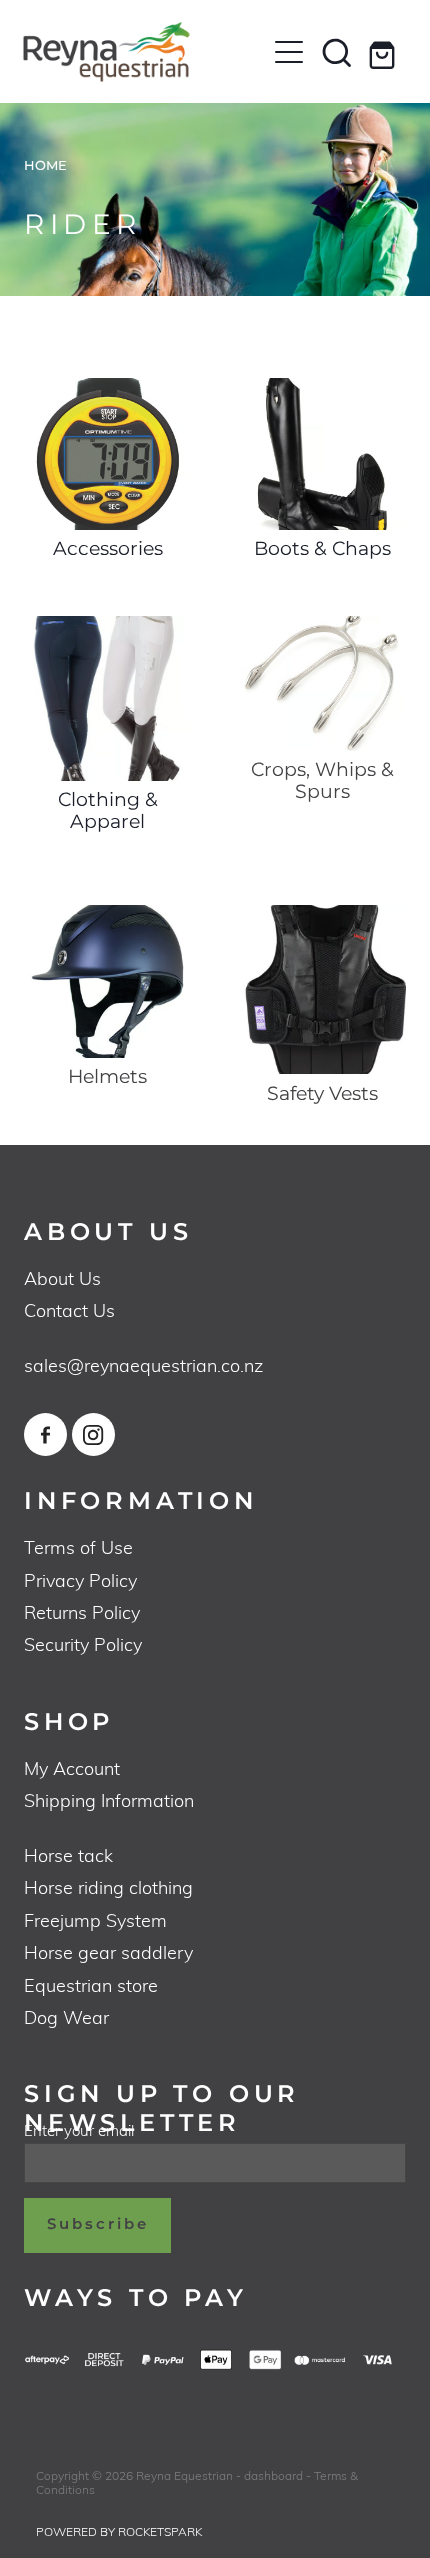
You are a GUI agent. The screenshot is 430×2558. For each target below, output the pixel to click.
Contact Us (69, 1309)
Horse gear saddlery (108, 1951)
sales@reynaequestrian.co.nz (143, 1364)
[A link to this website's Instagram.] (93, 1434)
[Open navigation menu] (289, 52)
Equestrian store (91, 1984)
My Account (72, 1767)
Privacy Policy (80, 1579)
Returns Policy (82, 1611)
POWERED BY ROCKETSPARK (119, 2531)
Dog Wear (66, 2016)
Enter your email (79, 2130)
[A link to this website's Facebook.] (45, 1434)
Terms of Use (78, 1546)
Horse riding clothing (108, 1886)
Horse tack (68, 1854)
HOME (45, 166)
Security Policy (83, 1643)
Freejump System (95, 1919)
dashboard (273, 2475)
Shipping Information (109, 1799)
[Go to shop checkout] (385, 52)
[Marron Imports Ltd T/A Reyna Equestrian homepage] (143, 52)
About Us (62, 1277)
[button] (337, 52)
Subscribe (98, 2224)
